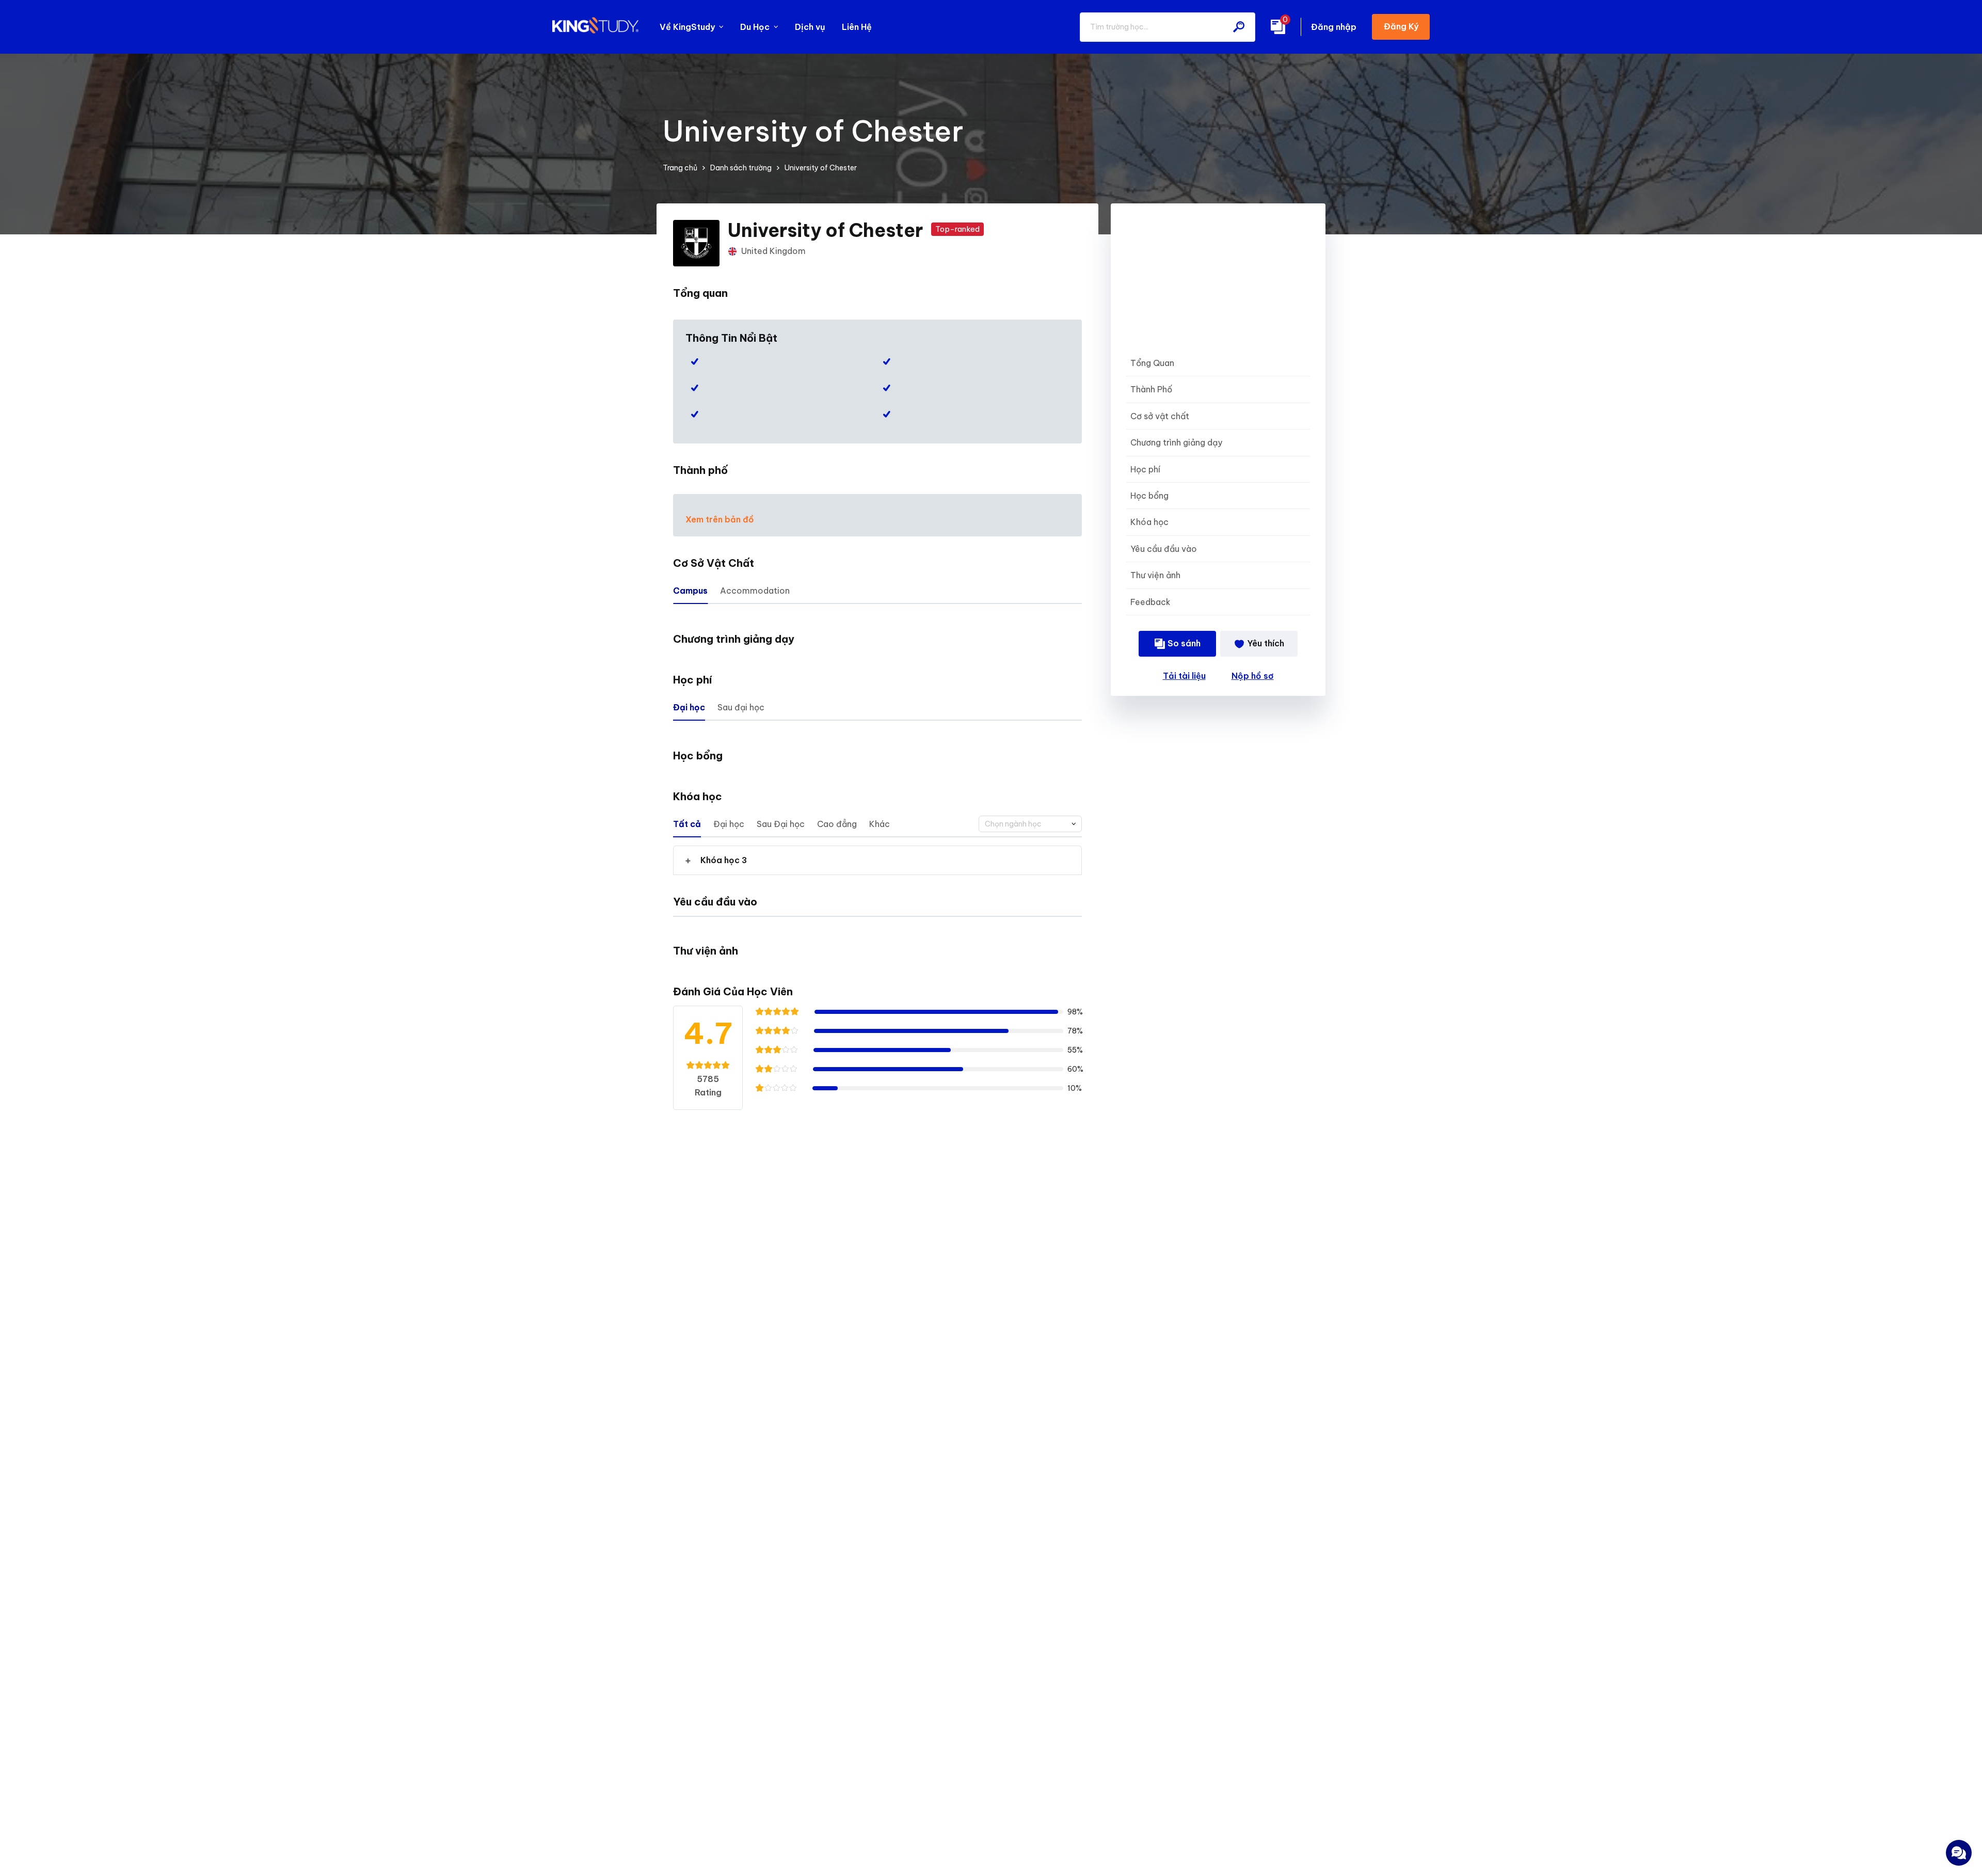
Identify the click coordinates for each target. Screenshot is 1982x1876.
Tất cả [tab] (687, 824)
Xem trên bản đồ (720, 519)
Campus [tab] (690, 591)
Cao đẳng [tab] (837, 824)
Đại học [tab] (689, 707)
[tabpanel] (877, 860)
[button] (877, 860)
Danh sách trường (741, 168)
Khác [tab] (880, 824)
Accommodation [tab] (755, 591)
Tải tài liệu (1184, 676)
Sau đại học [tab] (741, 707)
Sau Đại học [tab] (781, 824)
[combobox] (1030, 824)
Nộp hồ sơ (1253, 676)
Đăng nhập (1334, 27)
